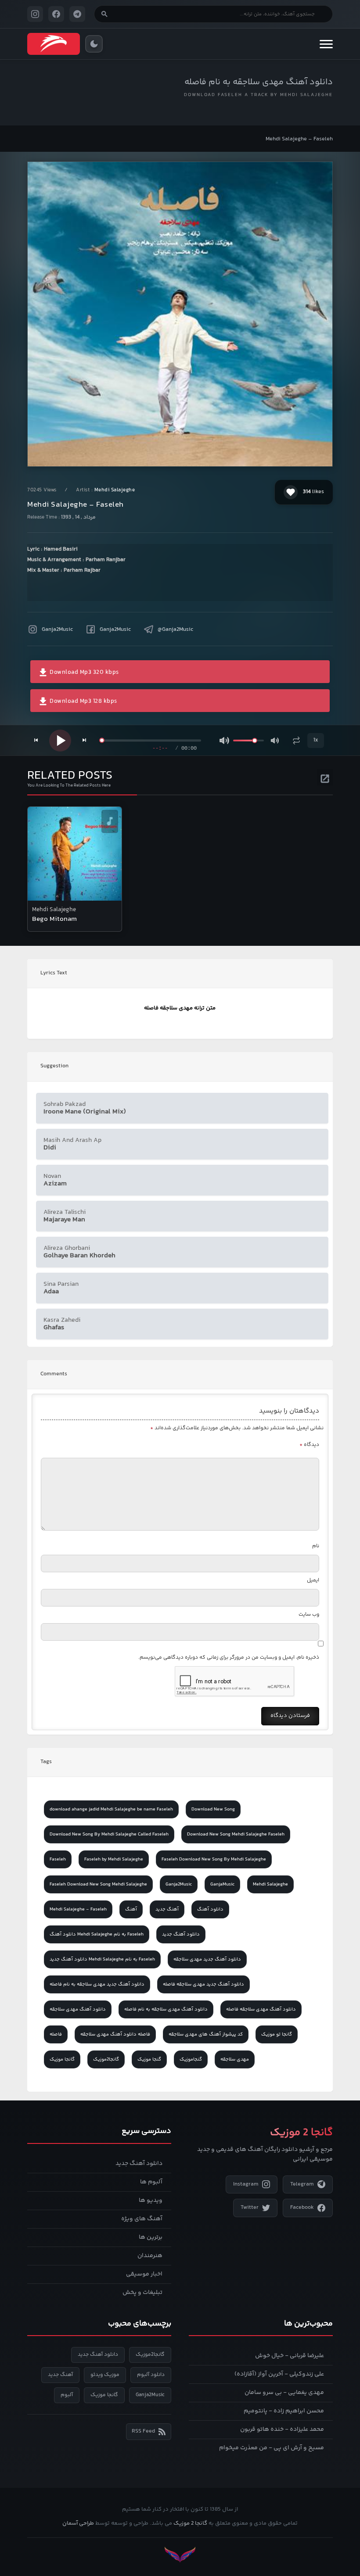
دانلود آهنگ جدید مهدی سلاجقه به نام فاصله (97, 1984)
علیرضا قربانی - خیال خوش (290, 2356)
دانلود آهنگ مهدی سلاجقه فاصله (261, 2009)
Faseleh (58, 1859)
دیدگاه (309, 1445)
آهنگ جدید (167, 1909)
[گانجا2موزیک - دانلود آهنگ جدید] (54, 44)
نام (316, 1546)
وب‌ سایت (309, 1615)
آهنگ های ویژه (142, 2219)
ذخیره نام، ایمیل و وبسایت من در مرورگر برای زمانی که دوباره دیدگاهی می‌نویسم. (229, 1658)
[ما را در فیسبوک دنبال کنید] (56, 14)
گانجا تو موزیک (277, 2034)
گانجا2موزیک (106, 2059)
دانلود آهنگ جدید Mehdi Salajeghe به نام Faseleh (102, 1959)
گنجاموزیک (191, 2059)
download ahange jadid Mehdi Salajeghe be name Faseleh (111, 1809)
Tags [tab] (46, 1762)
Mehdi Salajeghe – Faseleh (299, 139)
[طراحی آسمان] (180, 2555)
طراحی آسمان (78, 2523)
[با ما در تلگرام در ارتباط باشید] (77, 14)
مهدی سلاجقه (235, 2059)
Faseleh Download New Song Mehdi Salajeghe (98, 1884)
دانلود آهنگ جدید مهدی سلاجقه (207, 1959)
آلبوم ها (151, 2182)
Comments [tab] (54, 1374)
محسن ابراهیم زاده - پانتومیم (284, 2411)
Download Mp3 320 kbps (84, 673)
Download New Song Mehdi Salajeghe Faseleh (236, 1834)
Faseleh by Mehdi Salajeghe (114, 1859)
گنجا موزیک (149, 2059)
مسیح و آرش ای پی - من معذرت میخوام (272, 2448)
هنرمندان (150, 2256)
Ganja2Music (57, 630)
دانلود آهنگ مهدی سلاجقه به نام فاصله (259, 82)
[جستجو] (104, 14)
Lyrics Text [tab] (54, 973)
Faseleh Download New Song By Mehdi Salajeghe (214, 1859)
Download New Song (213, 1809)
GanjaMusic (222, 1884)
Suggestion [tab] (54, 1066)
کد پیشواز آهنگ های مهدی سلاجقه (206, 2034)
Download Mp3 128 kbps (83, 701)
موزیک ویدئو (105, 2375)
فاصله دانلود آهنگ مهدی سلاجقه (115, 2034)
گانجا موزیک (62, 2059)
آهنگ (131, 1909)
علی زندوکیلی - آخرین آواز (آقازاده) (279, 2374)
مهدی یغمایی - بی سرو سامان (284, 2393)
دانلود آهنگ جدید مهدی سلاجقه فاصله (203, 1984)
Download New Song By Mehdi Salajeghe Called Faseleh (109, 1834)
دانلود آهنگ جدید (181, 1934)
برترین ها (151, 2237)
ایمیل (313, 1580)
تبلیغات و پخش (142, 2293)
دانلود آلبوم (151, 2375)
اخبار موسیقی (144, 2274)
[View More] (325, 777)
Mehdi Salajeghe (115, 490)
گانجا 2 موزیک (190, 2523)
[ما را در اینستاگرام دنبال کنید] (35, 14)
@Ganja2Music (175, 630)
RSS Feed (143, 2431)
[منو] (326, 44)
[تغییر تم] (94, 44)
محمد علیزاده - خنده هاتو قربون (282, 2429)
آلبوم (67, 2395)
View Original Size (186, 448)
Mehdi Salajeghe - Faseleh (78, 1909)
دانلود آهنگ (210, 1909)
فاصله (56, 2034)
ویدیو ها (151, 2200)
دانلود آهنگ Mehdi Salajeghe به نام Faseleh (97, 1934)
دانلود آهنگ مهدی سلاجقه (78, 2009)
